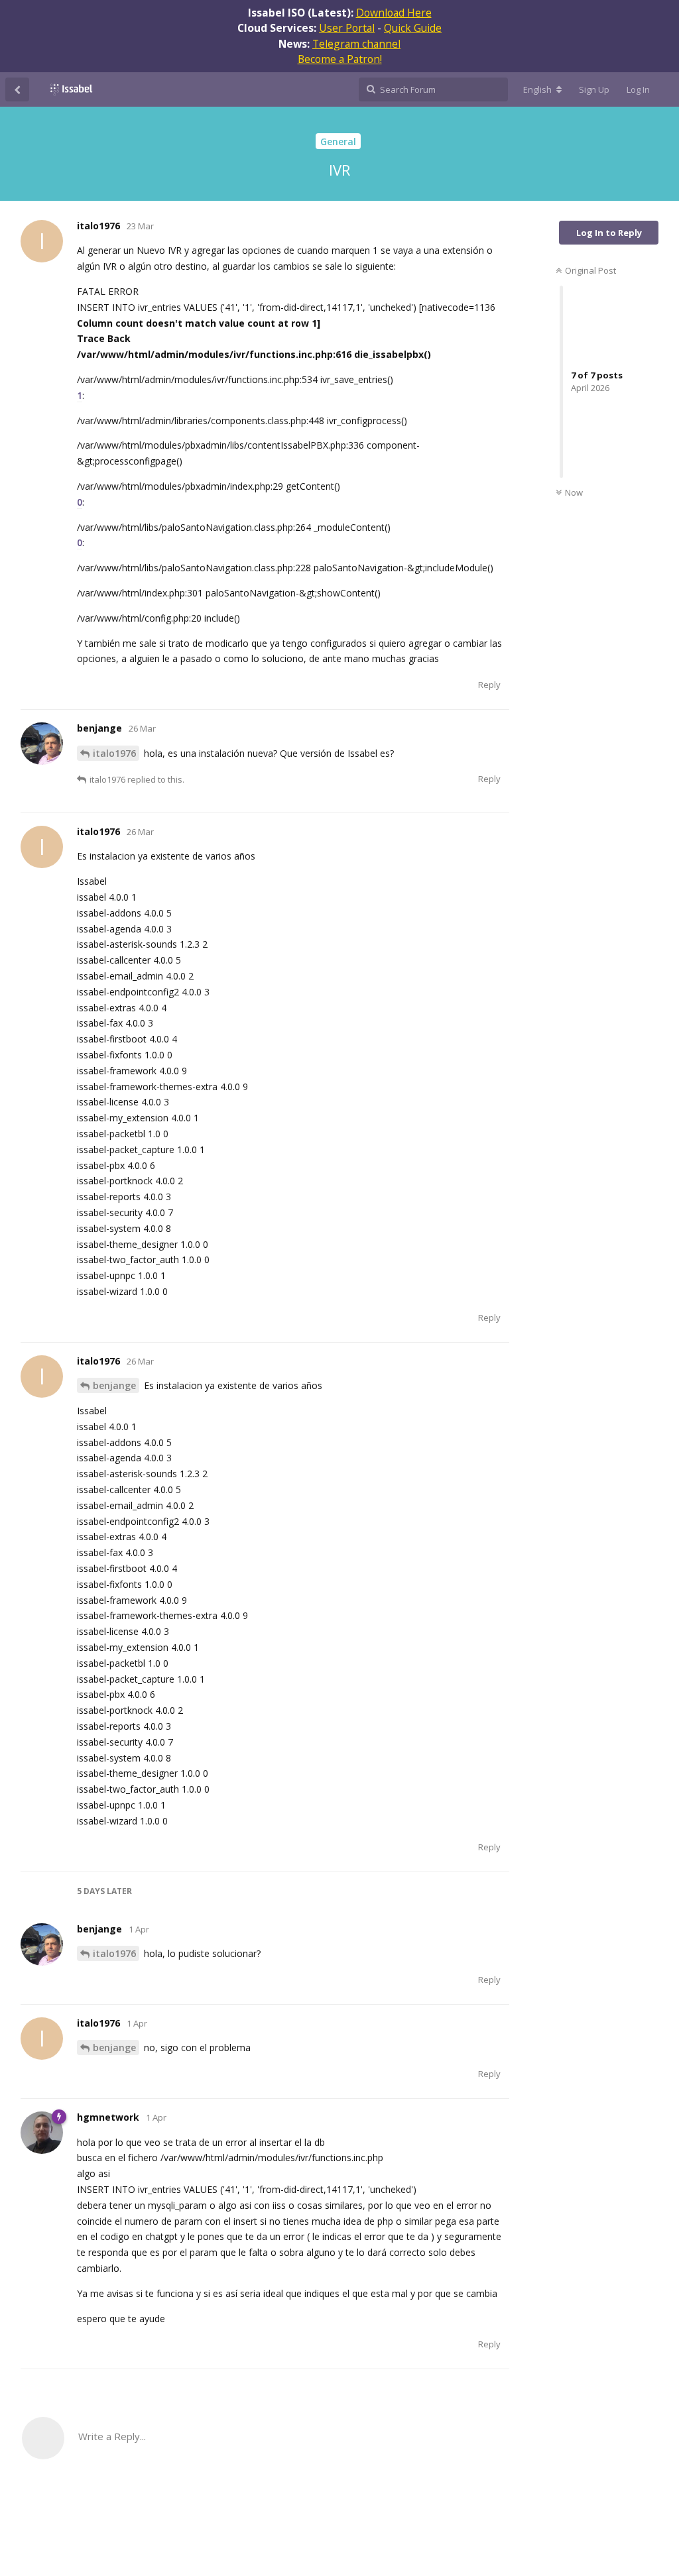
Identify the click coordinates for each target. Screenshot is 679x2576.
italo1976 (114, 753)
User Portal (347, 28)
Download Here (394, 13)
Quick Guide (413, 28)
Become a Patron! (340, 59)
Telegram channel (356, 44)
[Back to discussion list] (17, 89)
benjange (114, 1385)
